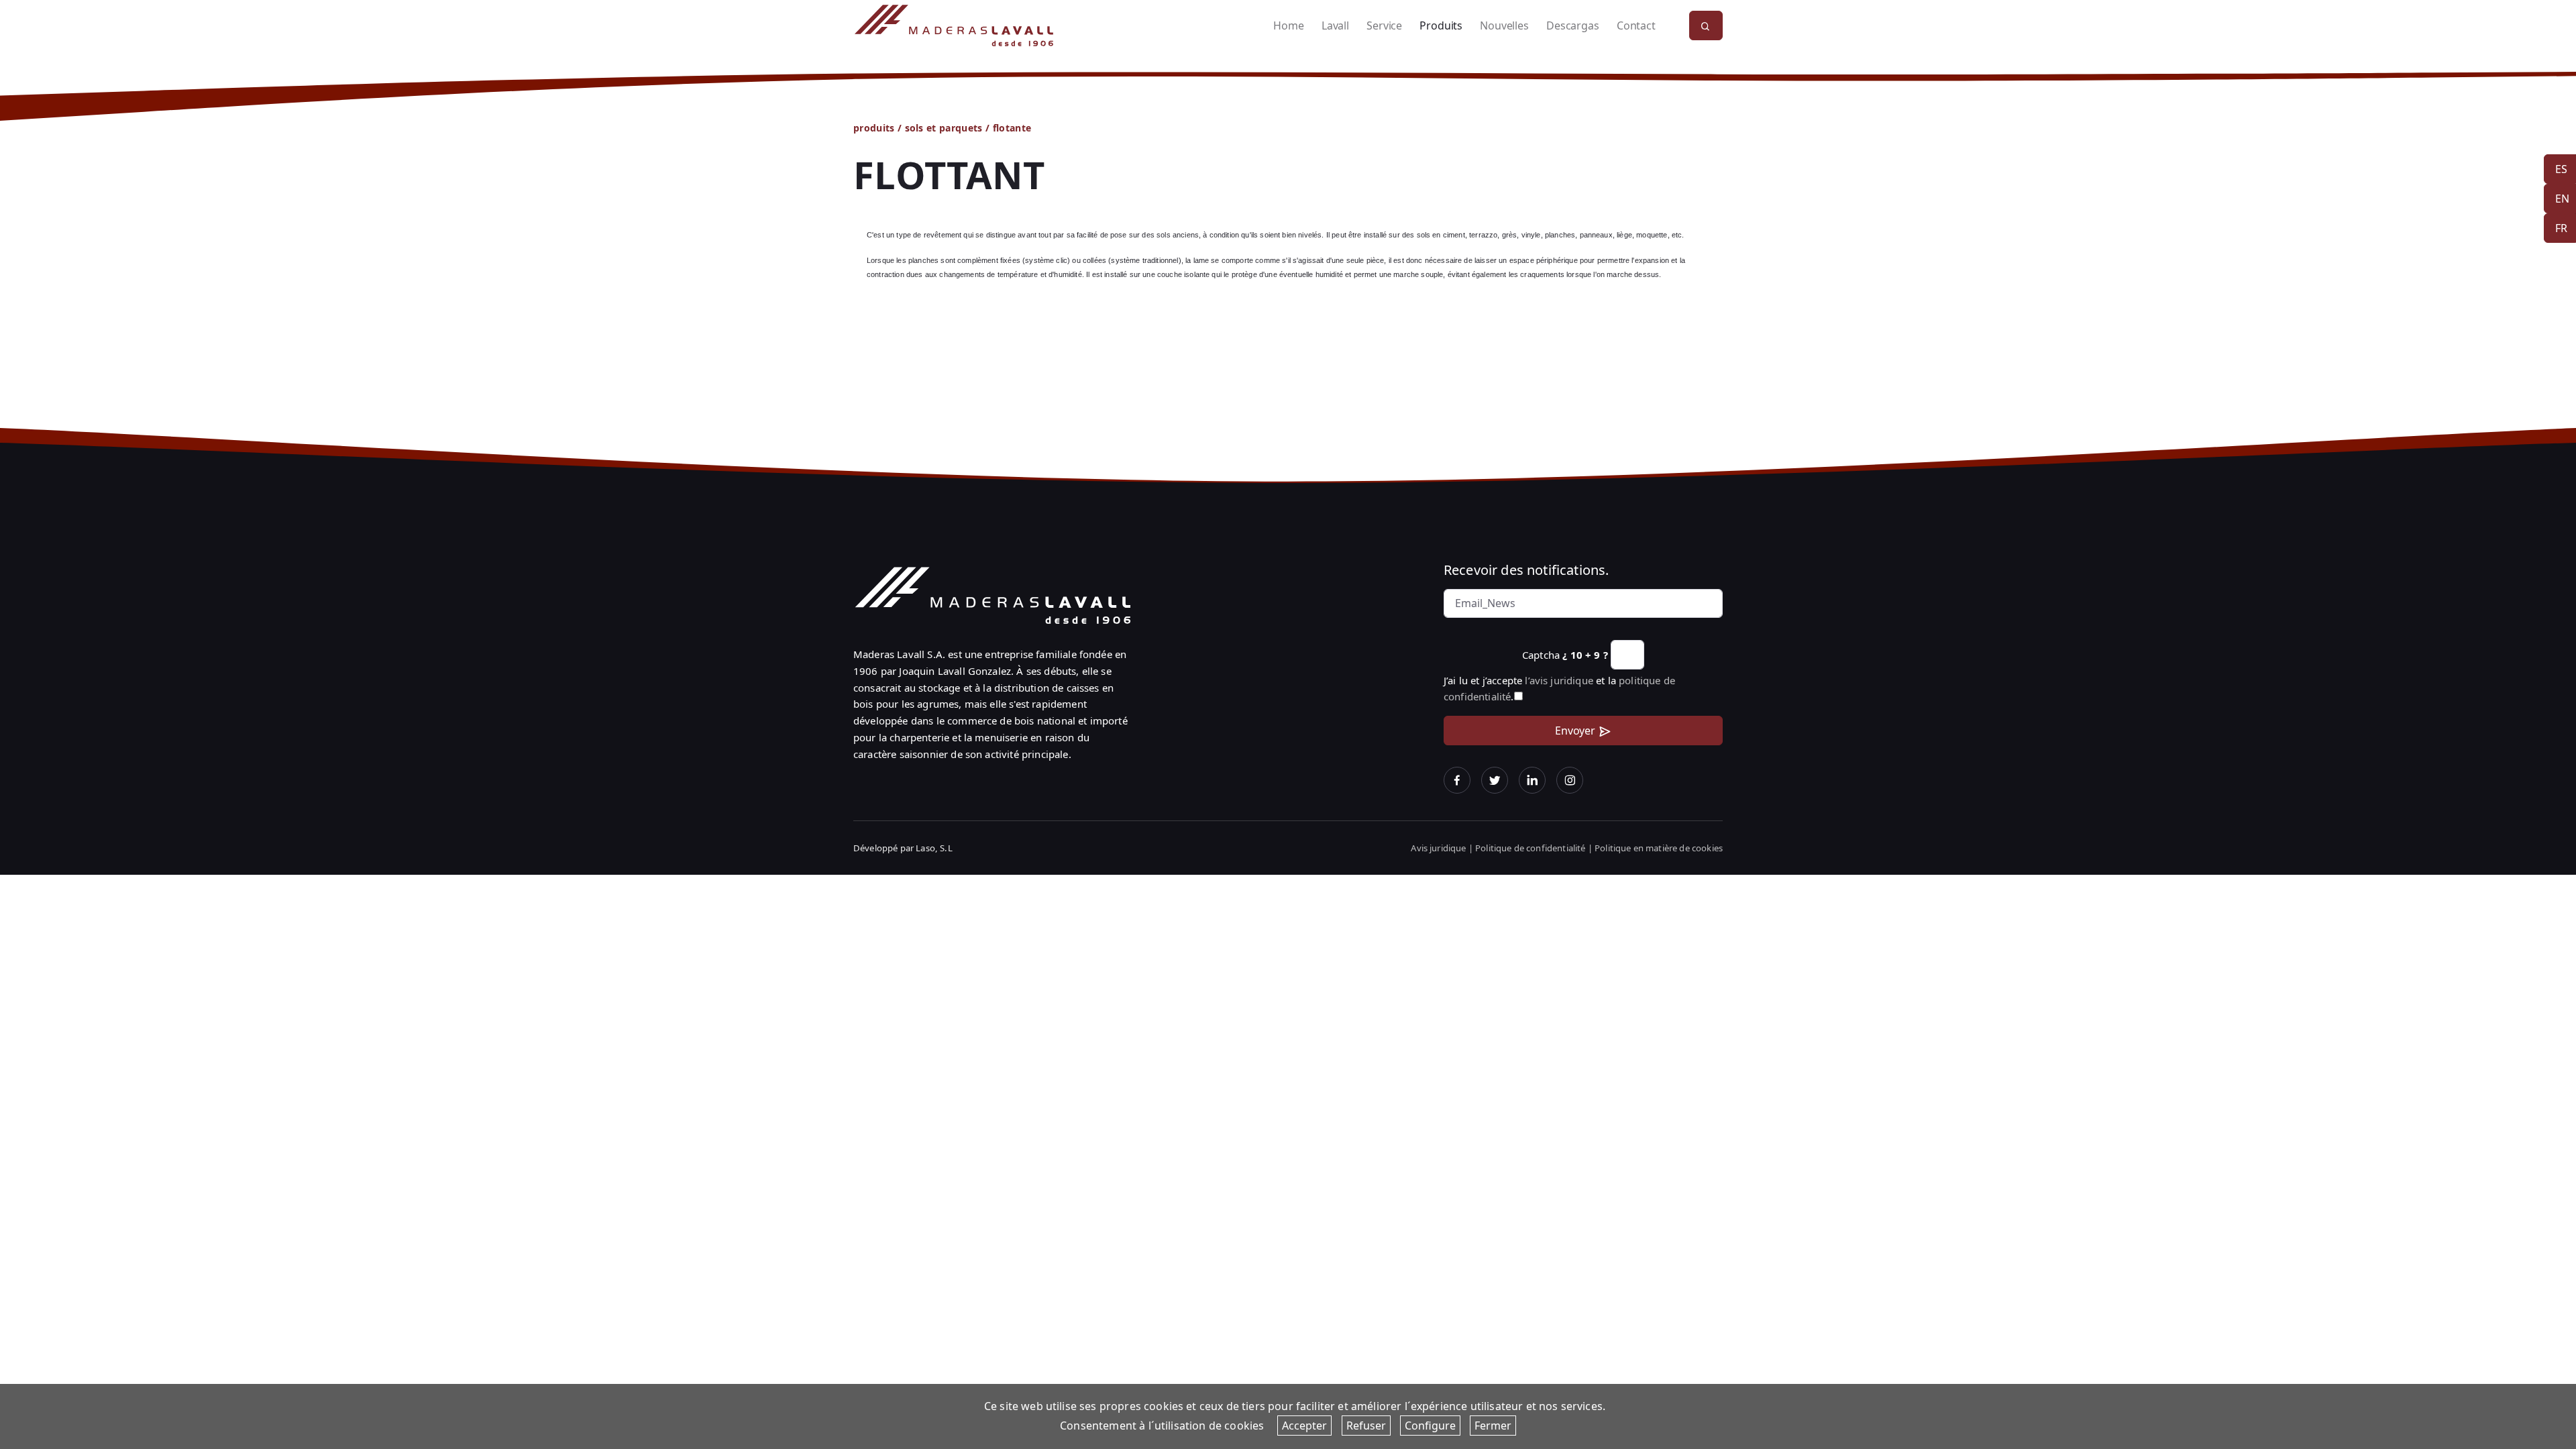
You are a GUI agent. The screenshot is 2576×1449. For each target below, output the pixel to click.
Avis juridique (1439, 848)
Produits (1441, 25)
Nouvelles (1504, 25)
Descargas (1572, 25)
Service (1384, 25)
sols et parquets (944, 128)
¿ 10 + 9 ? (1585, 655)
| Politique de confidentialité (1528, 848)
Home (1288, 25)
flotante (1012, 128)
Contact (1636, 25)
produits (874, 128)
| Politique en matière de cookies (1655, 848)
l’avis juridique (1559, 680)
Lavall (1335, 25)
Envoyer (1575, 731)
